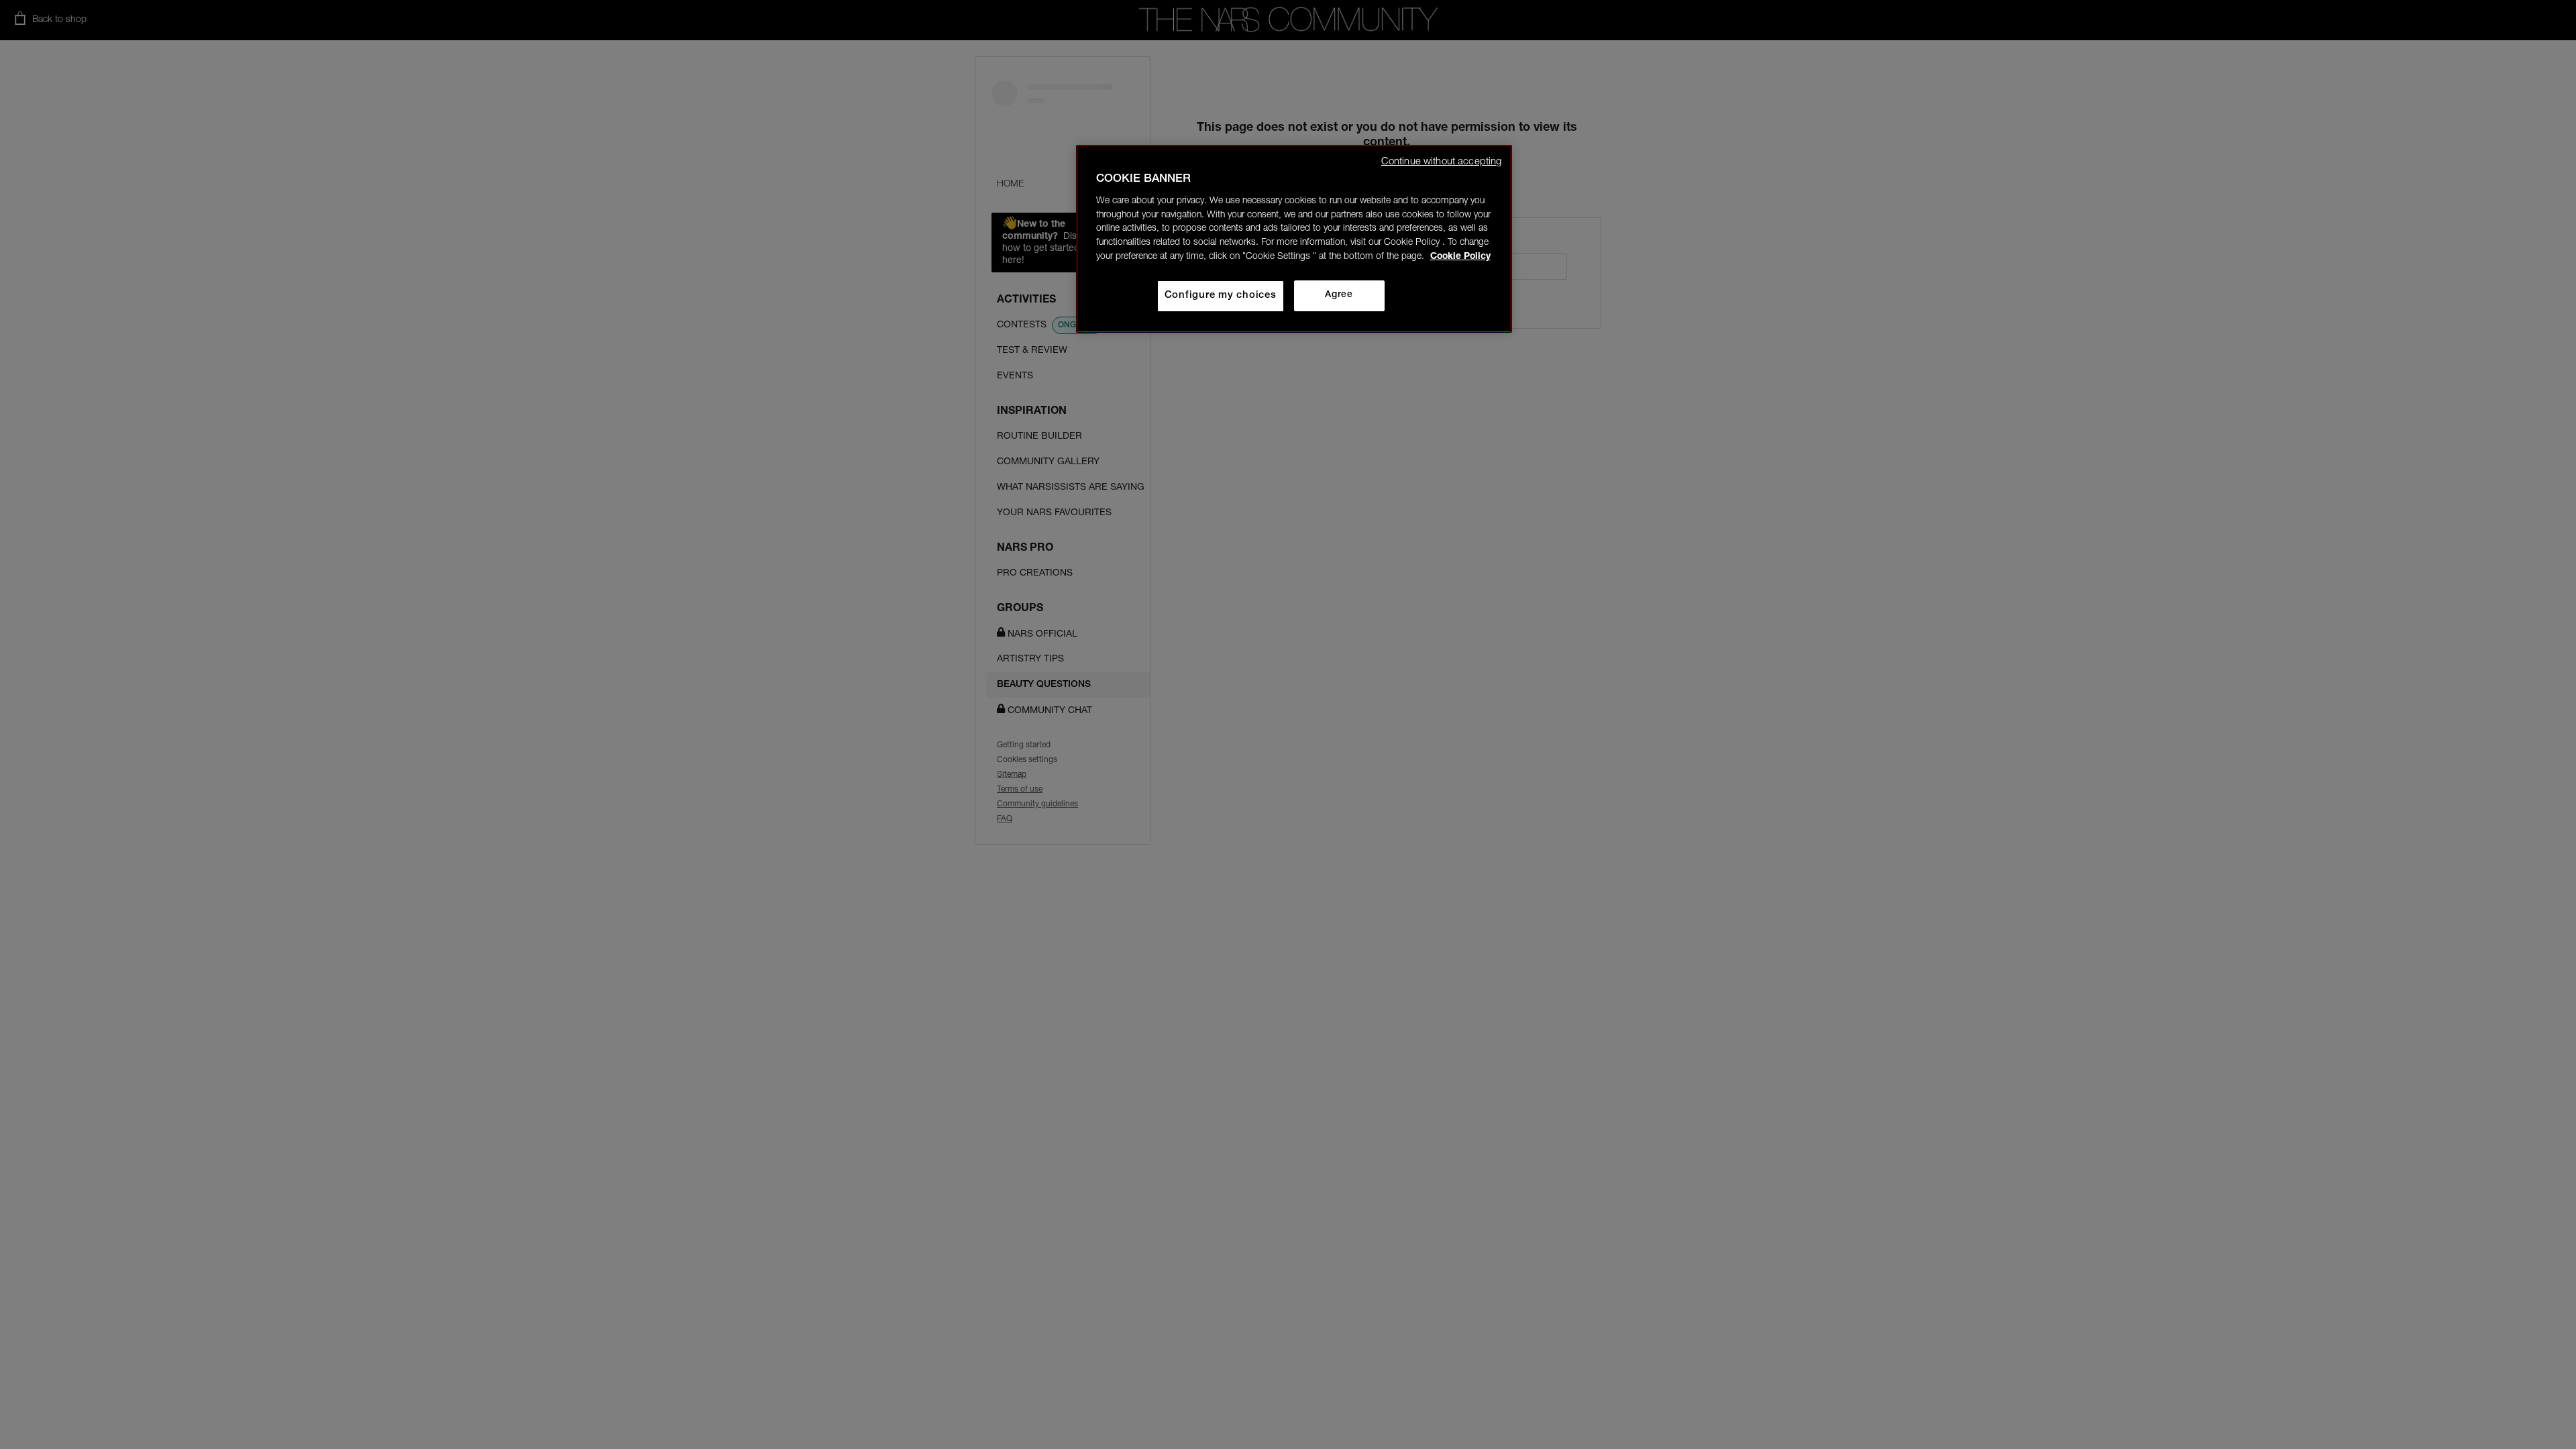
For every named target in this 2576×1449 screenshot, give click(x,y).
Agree (1339, 295)
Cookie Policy (1460, 257)
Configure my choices (1221, 296)
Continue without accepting (1442, 162)
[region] (1294, 239)
